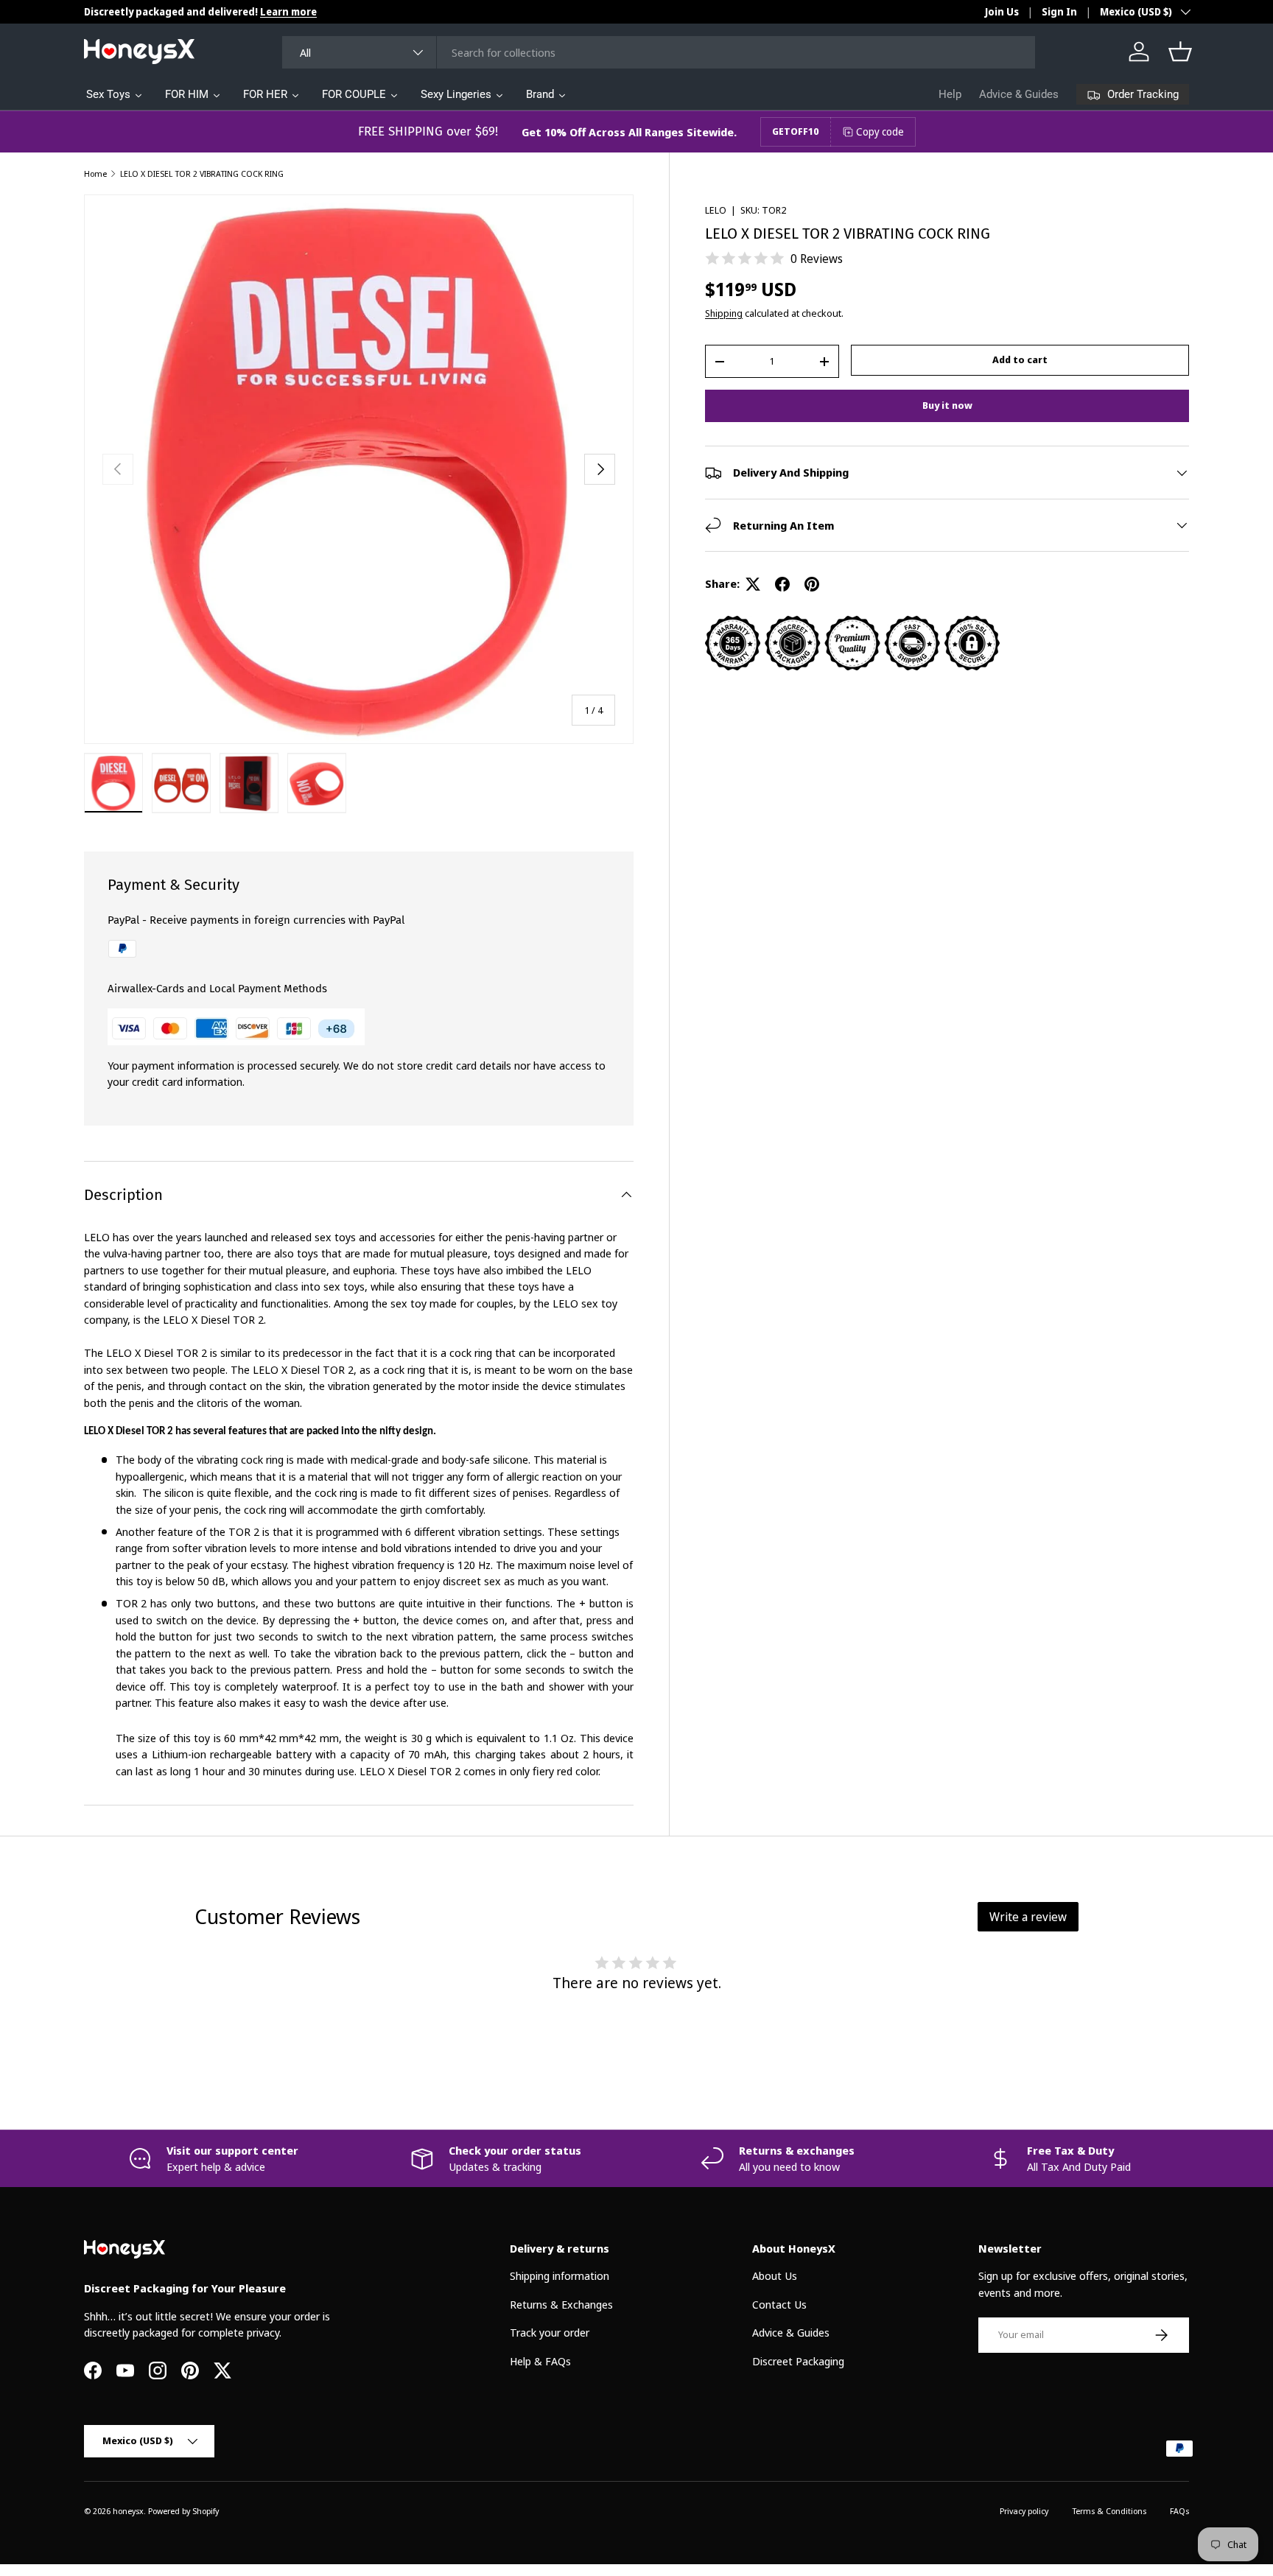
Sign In (1059, 12)
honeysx (128, 2511)
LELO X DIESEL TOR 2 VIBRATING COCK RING (202, 173)
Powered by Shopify (183, 2511)
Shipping (724, 313)
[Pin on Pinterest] (812, 584)
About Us (775, 2275)
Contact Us (779, 2304)
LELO (716, 210)
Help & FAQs (540, 2361)
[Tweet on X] (753, 584)
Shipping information (560, 2275)
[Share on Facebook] (782, 584)
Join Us (1002, 12)
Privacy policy (1024, 2511)
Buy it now (947, 405)
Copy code (880, 131)
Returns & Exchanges (561, 2304)
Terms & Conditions (1109, 2511)
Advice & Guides (1019, 94)
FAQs (1179, 2511)
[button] (1180, 52)
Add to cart (1020, 359)
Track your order (550, 2332)
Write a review (1028, 1917)
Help (950, 94)
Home (95, 173)
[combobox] (659, 52)
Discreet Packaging (798, 2361)
